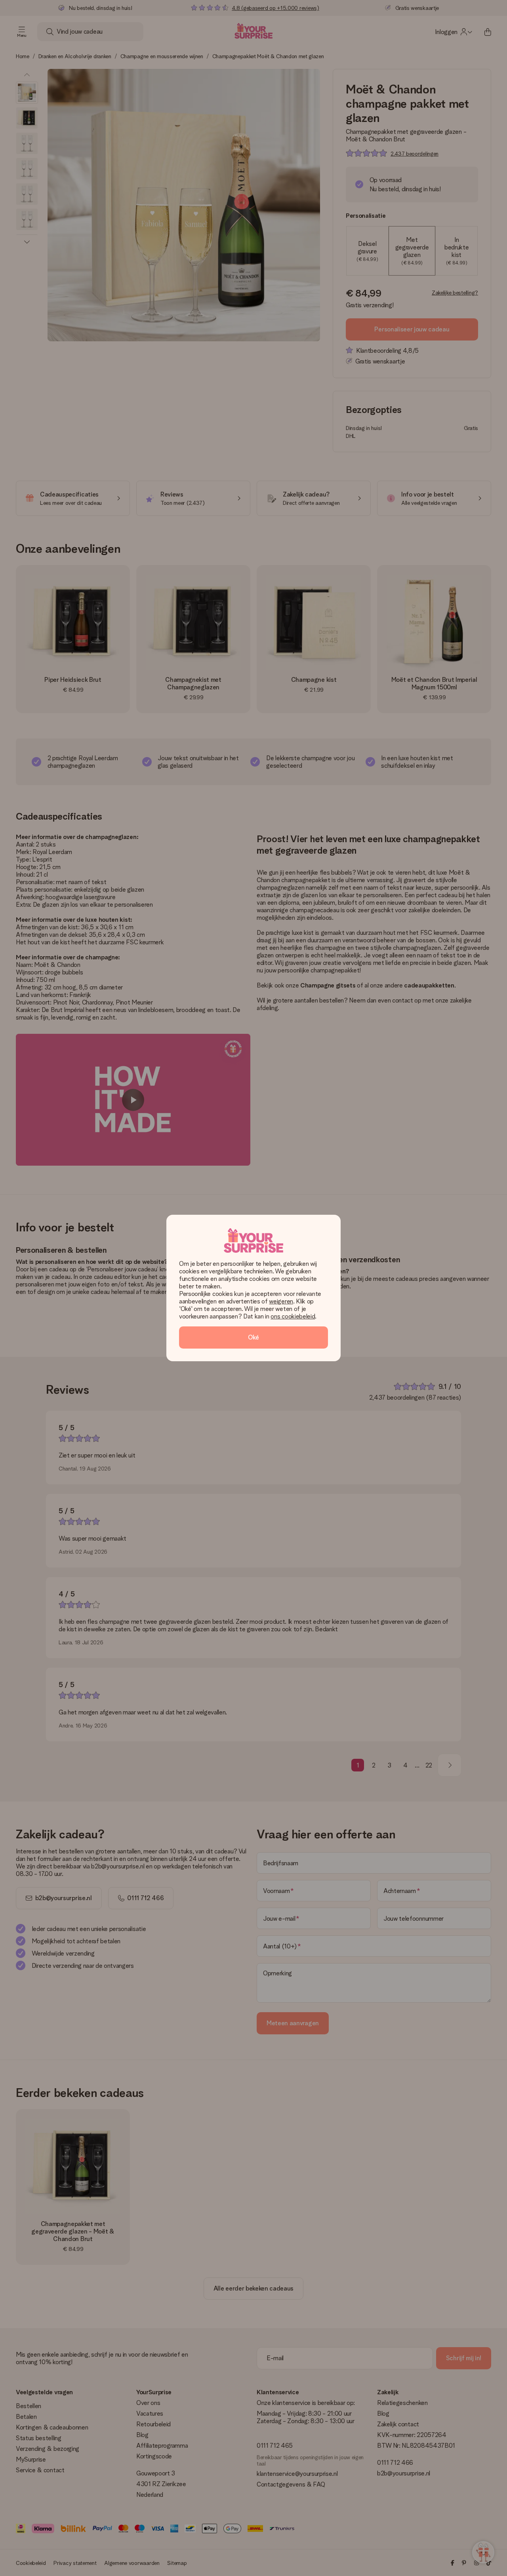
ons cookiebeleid (293, 1316)
